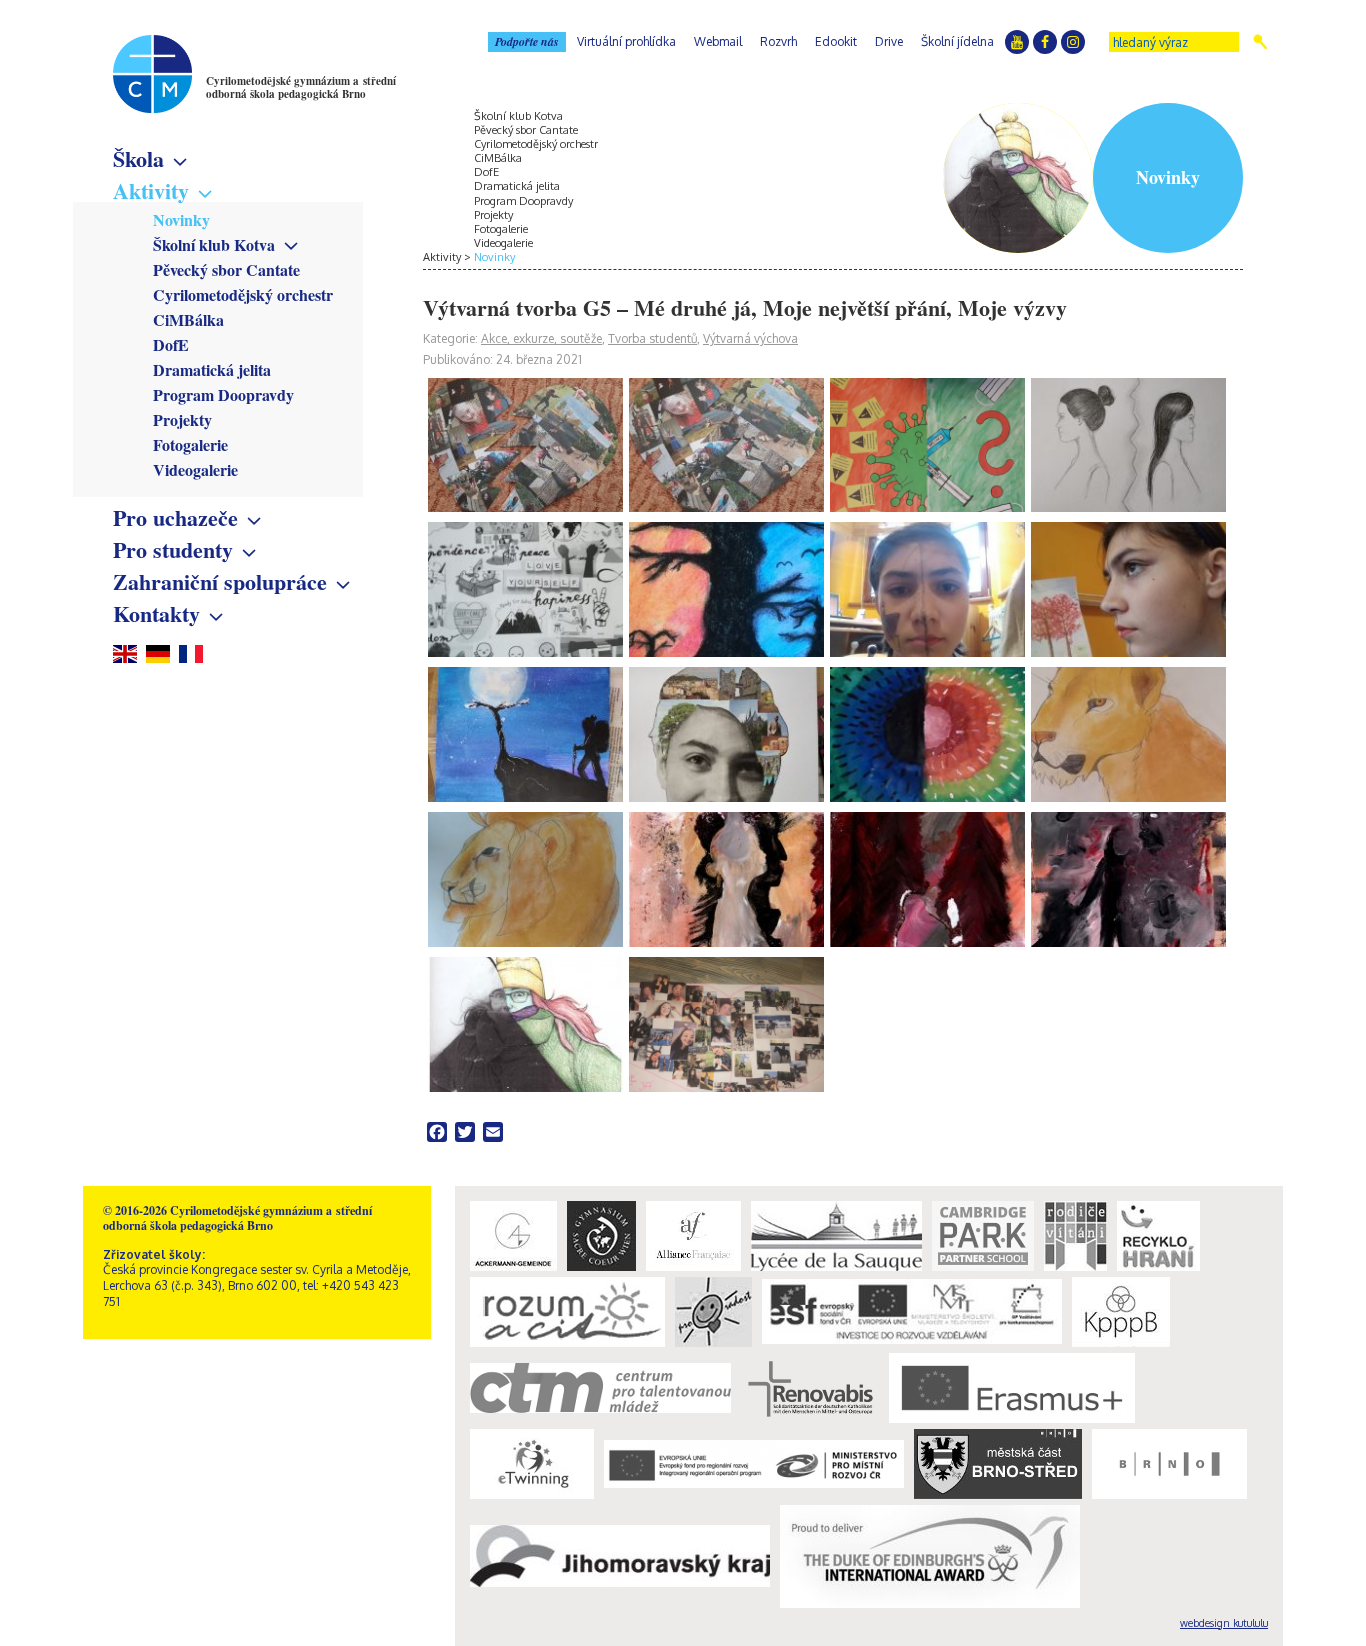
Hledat (1260, 42)
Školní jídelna (957, 41)
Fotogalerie (190, 444)
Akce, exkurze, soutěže (541, 338)
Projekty (182, 419)
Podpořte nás (527, 41)
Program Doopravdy (223, 394)
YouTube (1017, 42)
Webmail (718, 41)
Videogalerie (195, 469)
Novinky (181, 219)
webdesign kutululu (1224, 1623)
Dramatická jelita (212, 369)
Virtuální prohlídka (626, 41)
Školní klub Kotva (214, 244)
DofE (171, 344)
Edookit (836, 41)
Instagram (1073, 42)
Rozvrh (778, 41)
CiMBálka (188, 319)
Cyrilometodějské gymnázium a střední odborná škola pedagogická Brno (301, 87)
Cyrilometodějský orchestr (243, 294)
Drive (889, 41)
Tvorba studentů (652, 338)
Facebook (1045, 42)
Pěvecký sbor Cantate (226, 269)
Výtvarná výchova (750, 338)
